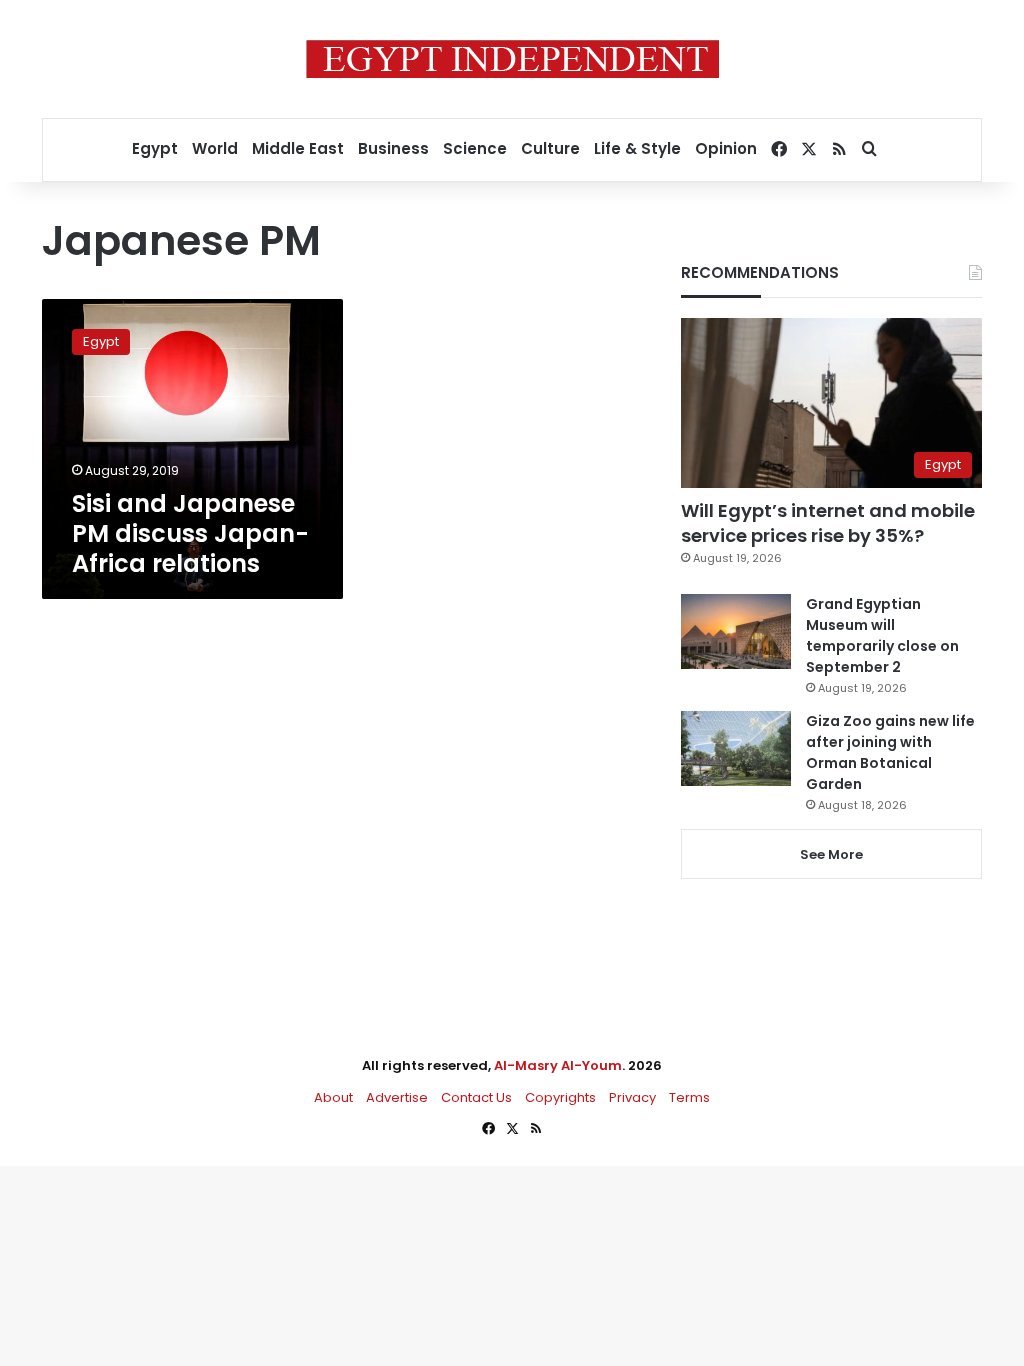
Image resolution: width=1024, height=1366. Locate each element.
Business (393, 148)
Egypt (155, 148)
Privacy (632, 1097)
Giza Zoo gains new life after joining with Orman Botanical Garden (890, 752)
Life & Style (637, 148)
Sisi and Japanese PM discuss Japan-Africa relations (190, 533)
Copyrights (560, 1097)
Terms (689, 1097)
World (215, 148)
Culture (550, 148)
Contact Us (476, 1097)
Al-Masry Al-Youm (558, 1065)
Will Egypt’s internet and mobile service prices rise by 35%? (828, 523)
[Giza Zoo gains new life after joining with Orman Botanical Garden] (736, 748)
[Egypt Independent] (512, 59)
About (333, 1097)
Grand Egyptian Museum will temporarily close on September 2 (882, 635)
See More (831, 854)
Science (475, 148)
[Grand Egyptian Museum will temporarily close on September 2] (736, 631)
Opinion (726, 148)
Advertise (397, 1097)
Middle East (298, 148)
